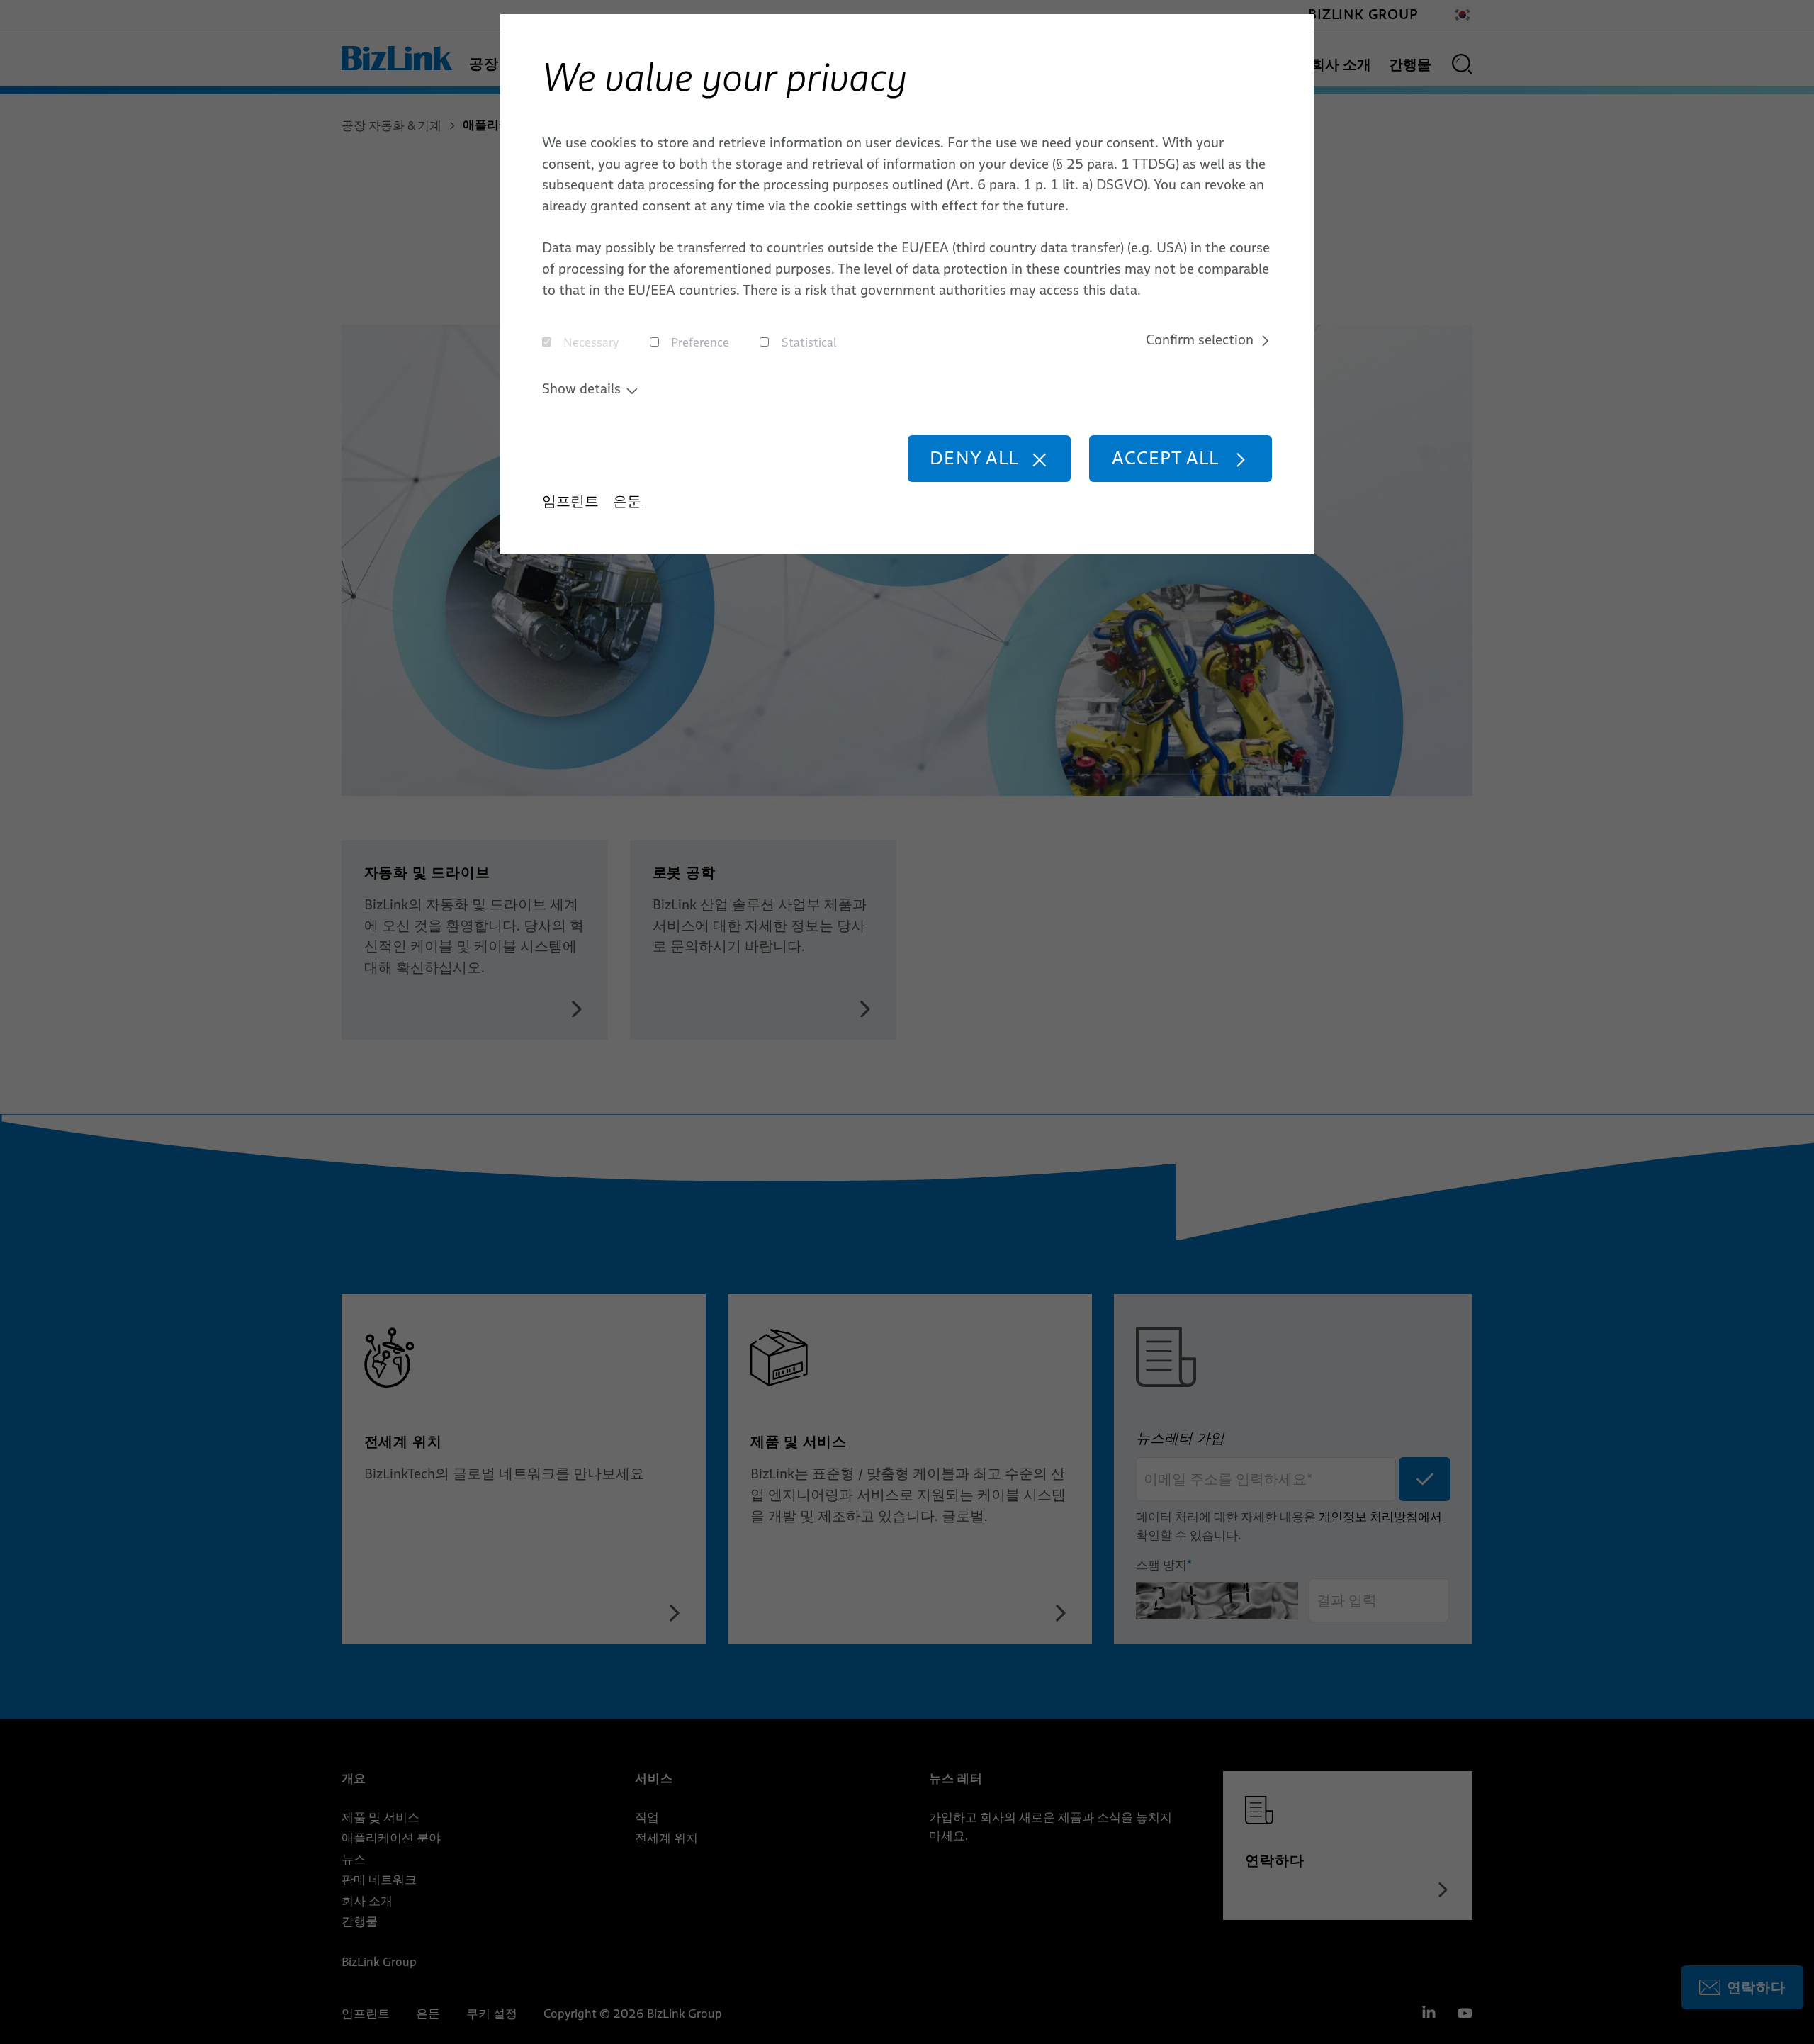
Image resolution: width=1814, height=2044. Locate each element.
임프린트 (570, 501)
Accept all (1165, 457)
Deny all (974, 457)
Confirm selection (1200, 339)
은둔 (627, 501)
